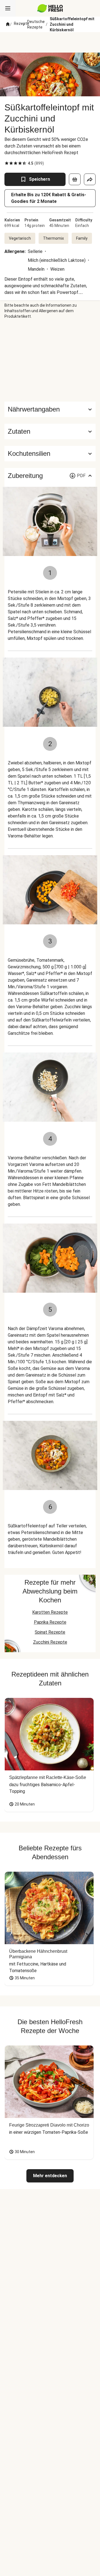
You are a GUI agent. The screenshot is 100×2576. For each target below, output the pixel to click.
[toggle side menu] (8, 8)
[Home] (8, 24)
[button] (50, 431)
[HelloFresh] (50, 8)
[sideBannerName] (50, 360)
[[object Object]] (75, 179)
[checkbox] (7, 163)
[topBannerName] (50, 42)
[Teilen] (90, 179)
